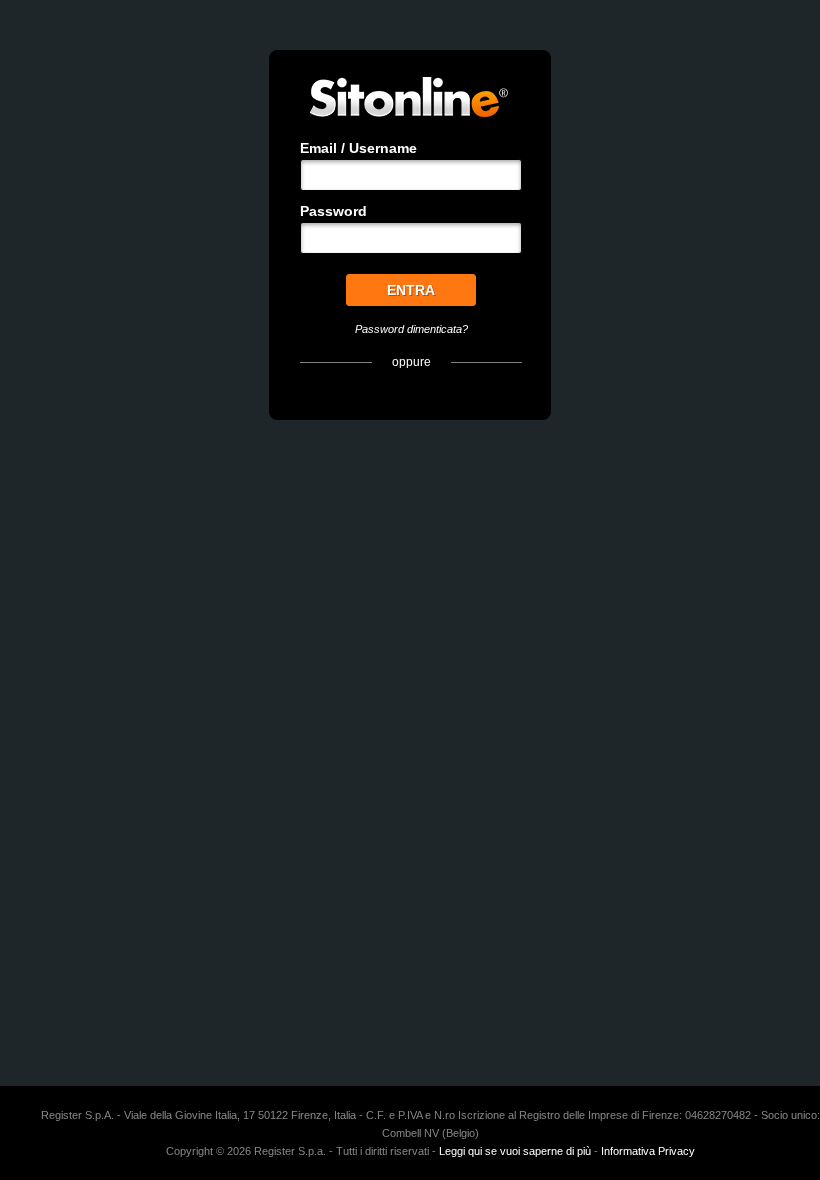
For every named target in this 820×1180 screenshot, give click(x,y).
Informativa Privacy (648, 1151)
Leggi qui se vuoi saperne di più (515, 1151)
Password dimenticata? (411, 329)
